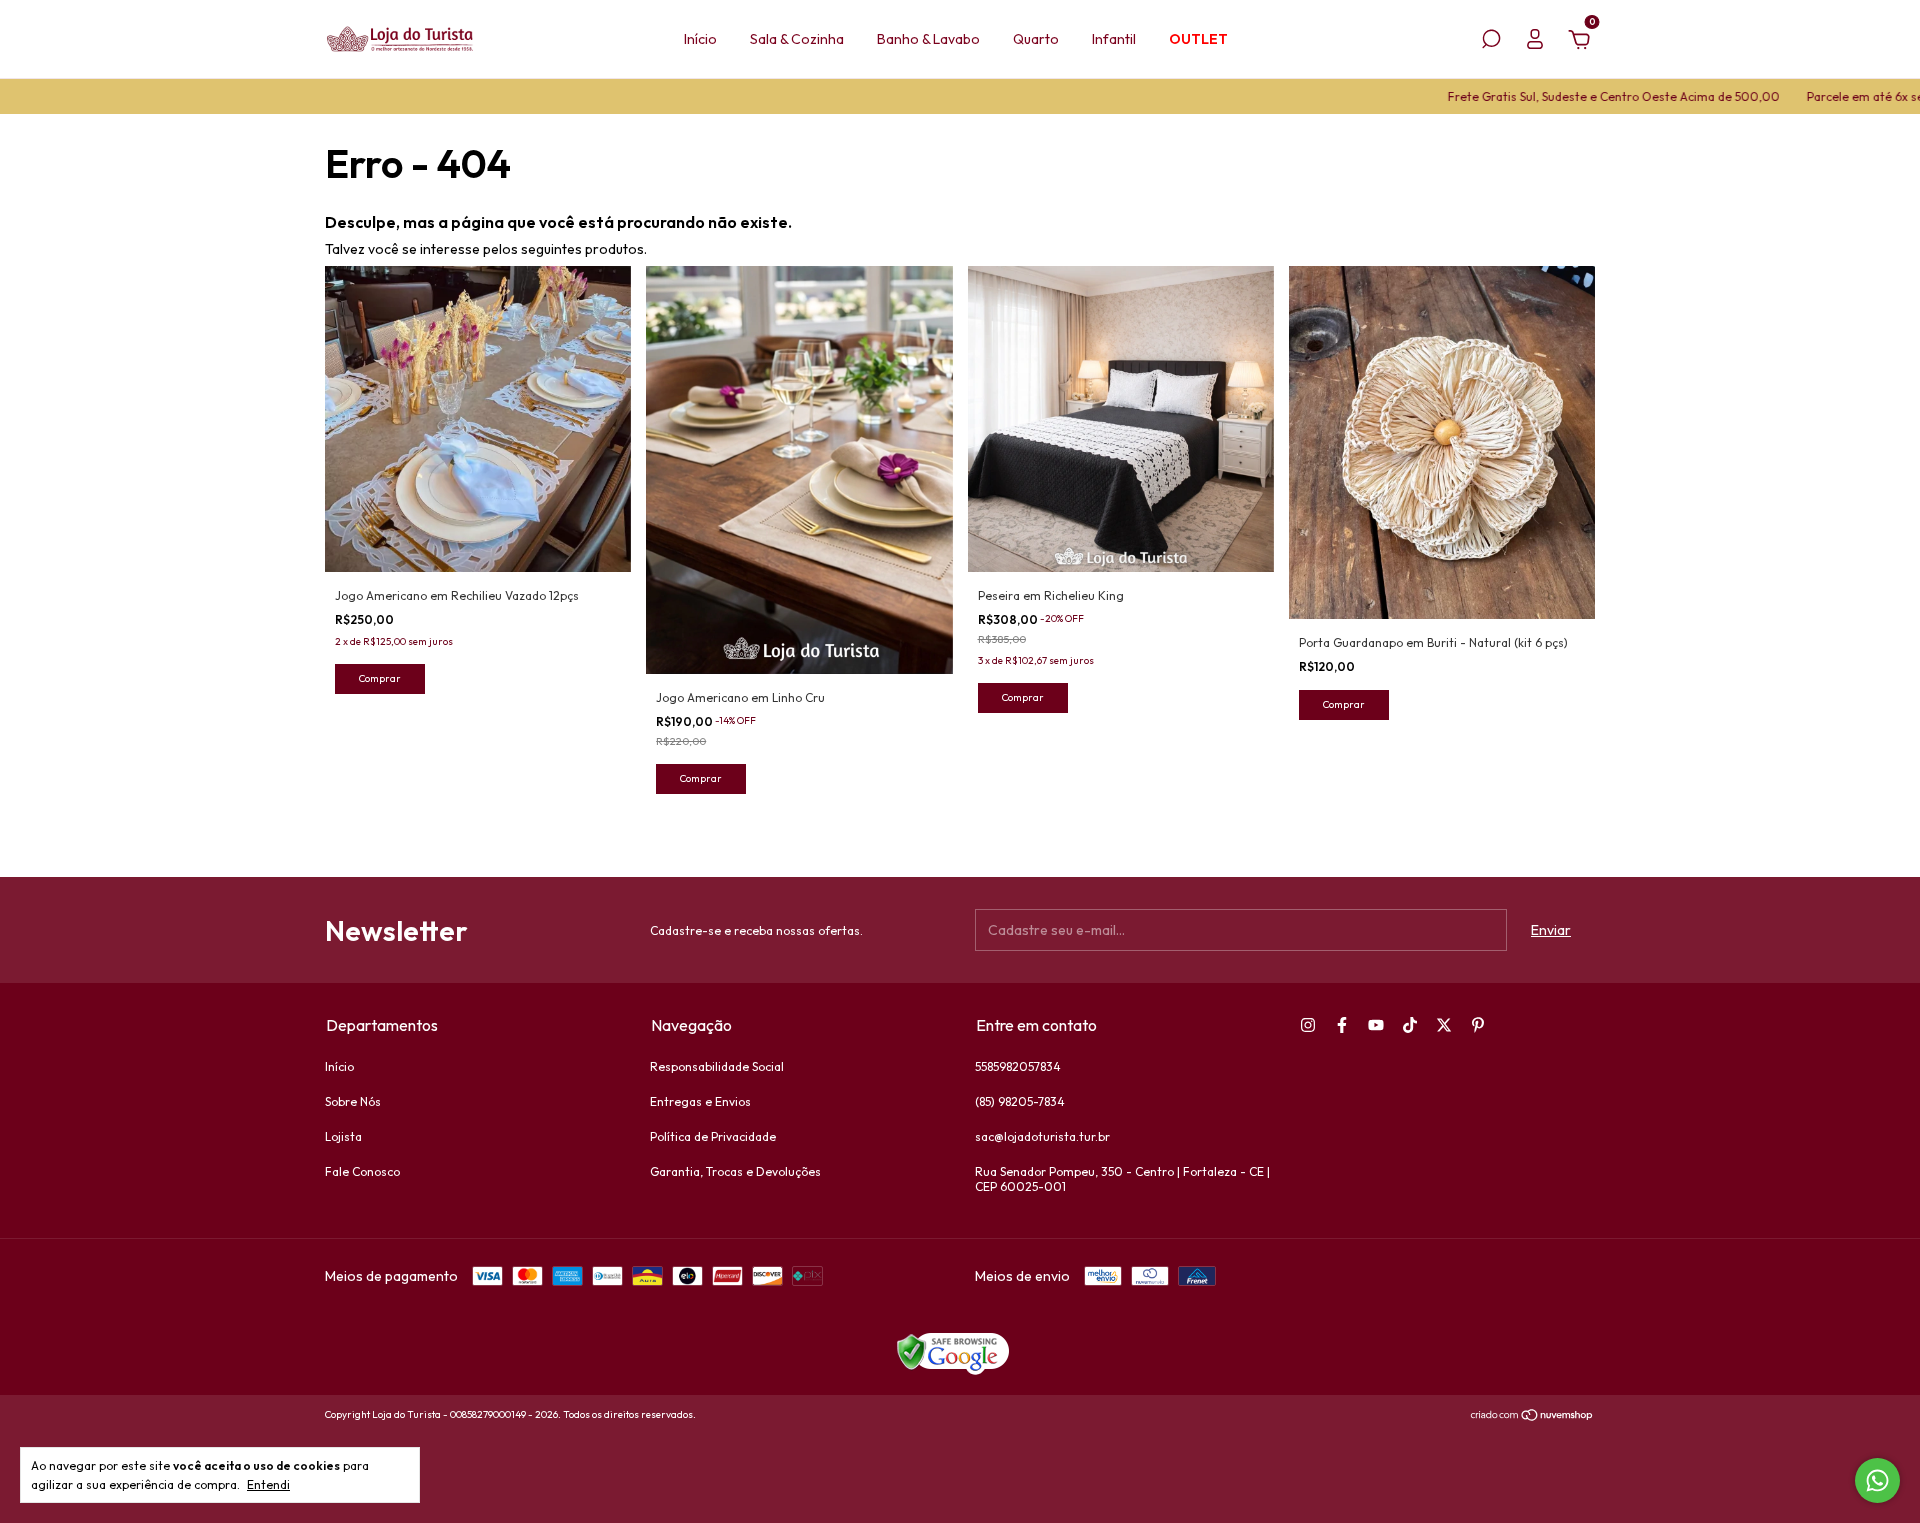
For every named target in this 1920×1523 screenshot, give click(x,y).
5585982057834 (1018, 1066)
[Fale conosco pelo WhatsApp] (1877, 1480)
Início (700, 39)
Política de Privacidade (713, 1136)
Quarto (1036, 39)
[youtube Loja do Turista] (1376, 1025)
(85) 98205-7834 (1020, 1101)
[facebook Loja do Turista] (1342, 1025)
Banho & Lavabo (928, 39)
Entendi (268, 1484)
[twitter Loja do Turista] (1444, 1025)
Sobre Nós (353, 1101)
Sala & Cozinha (797, 39)
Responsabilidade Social (717, 1066)
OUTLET (1198, 39)
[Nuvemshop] (1532, 1417)
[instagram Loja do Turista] (1308, 1025)
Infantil (1114, 39)
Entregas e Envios (700, 1101)
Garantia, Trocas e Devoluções (735, 1171)
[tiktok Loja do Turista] (1410, 1025)
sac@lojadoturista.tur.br (1042, 1136)
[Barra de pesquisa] (1491, 42)
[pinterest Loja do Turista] (1478, 1025)
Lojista (343, 1136)
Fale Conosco (362, 1171)
